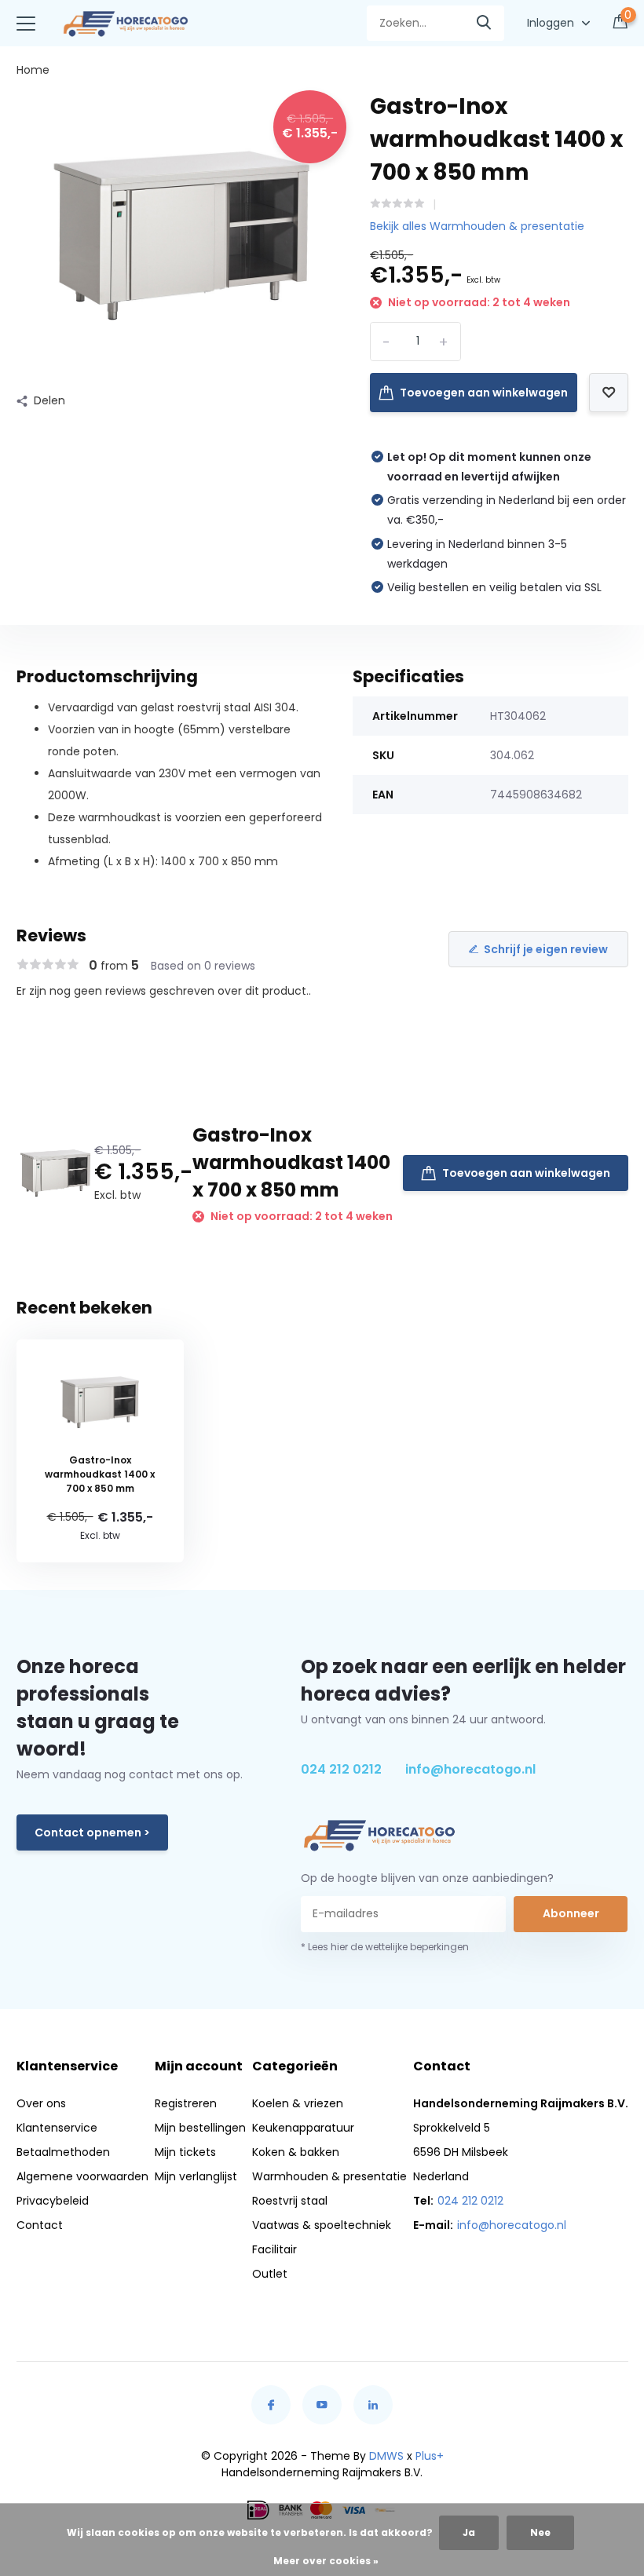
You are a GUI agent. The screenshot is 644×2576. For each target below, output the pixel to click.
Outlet (270, 2274)
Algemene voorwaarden (82, 2176)
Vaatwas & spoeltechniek (322, 2225)
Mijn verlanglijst (196, 2176)
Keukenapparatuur (303, 2128)
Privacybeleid (53, 2201)
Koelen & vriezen (298, 2103)
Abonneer (571, 1913)
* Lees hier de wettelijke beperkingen (385, 1947)
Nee (540, 2532)
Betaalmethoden (63, 2152)
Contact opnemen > (92, 1832)
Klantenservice (57, 2128)
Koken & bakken (296, 2152)
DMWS (386, 2456)
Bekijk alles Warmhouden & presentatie (477, 226)
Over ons (41, 2103)
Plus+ (430, 2456)
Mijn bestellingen (200, 2128)
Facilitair (274, 2249)
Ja (469, 2532)
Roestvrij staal (290, 2201)
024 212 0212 (341, 1769)
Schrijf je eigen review (546, 949)
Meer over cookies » (326, 2561)
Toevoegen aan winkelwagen (484, 393)
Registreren (186, 2103)
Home (33, 70)
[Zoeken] (485, 23)
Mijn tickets (185, 2152)
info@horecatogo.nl (470, 1769)
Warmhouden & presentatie (329, 2176)
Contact (40, 2225)
